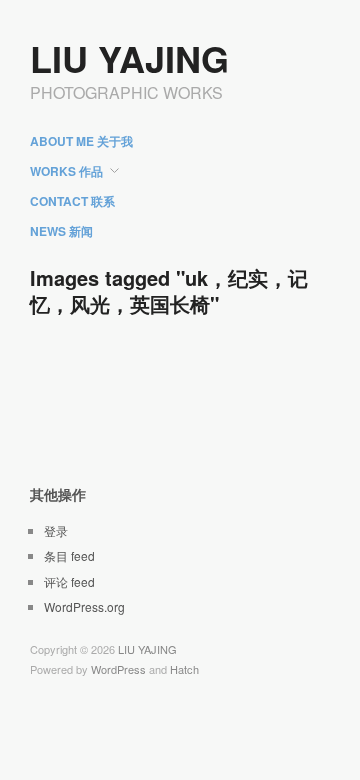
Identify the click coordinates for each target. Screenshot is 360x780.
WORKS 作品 (66, 171)
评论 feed (69, 581)
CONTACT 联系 (72, 201)
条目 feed (69, 555)
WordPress (118, 669)
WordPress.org (84, 606)
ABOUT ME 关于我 (81, 141)
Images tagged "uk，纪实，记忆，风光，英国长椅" (169, 290)
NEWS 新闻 (61, 231)
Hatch (184, 669)
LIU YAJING (129, 58)
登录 (56, 530)
